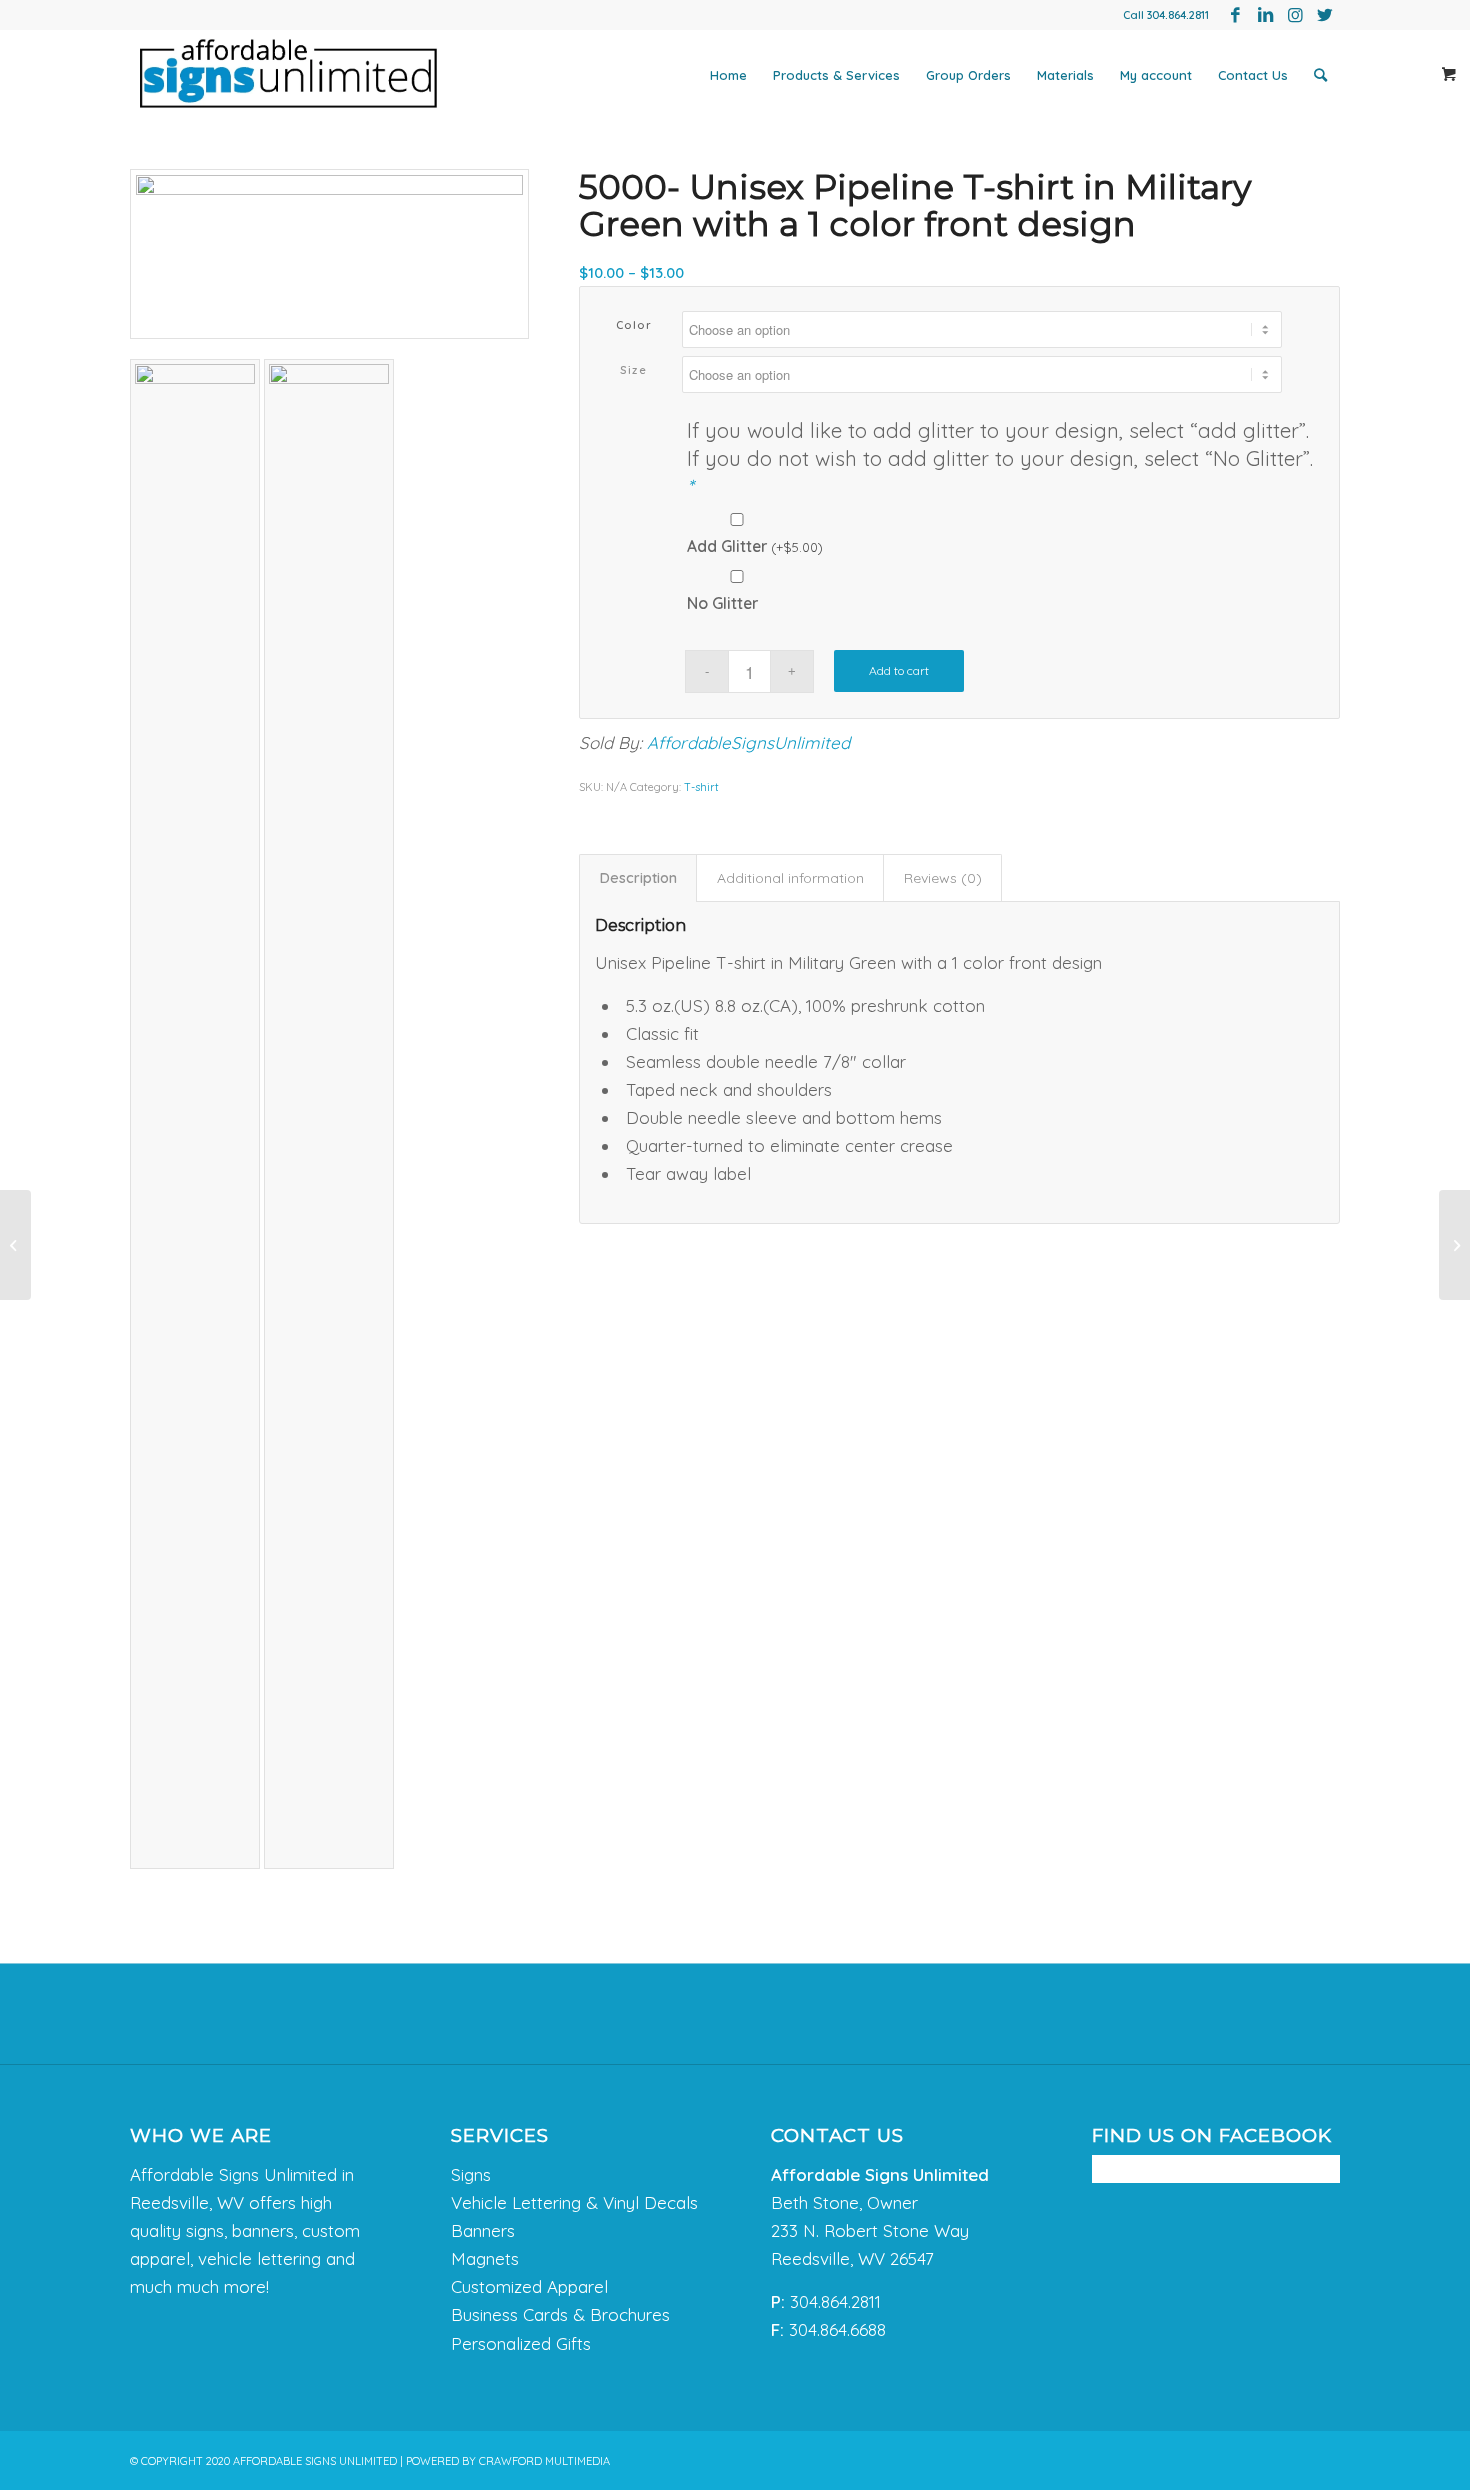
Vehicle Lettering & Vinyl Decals (574, 2202)
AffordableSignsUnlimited (748, 742)
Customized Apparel (529, 2286)
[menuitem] (728, 75)
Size (633, 370)
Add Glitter (755, 546)
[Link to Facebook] (1235, 15)
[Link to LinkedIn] (1265, 15)
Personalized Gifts (521, 2343)
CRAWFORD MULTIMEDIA (544, 2461)
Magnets (485, 2258)
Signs (471, 2174)
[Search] (1320, 75)
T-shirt (701, 787)
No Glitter (722, 603)
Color (634, 325)
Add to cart (899, 670)
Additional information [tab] (790, 878)
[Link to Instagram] (1295, 15)
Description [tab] (638, 878)
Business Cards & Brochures (560, 2314)
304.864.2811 (1178, 15)
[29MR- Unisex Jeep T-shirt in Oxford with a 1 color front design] (1454, 1245)
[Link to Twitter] (1325, 15)
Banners (483, 2230)
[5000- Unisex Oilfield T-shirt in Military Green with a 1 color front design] (15, 1245)
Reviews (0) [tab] (943, 878)
